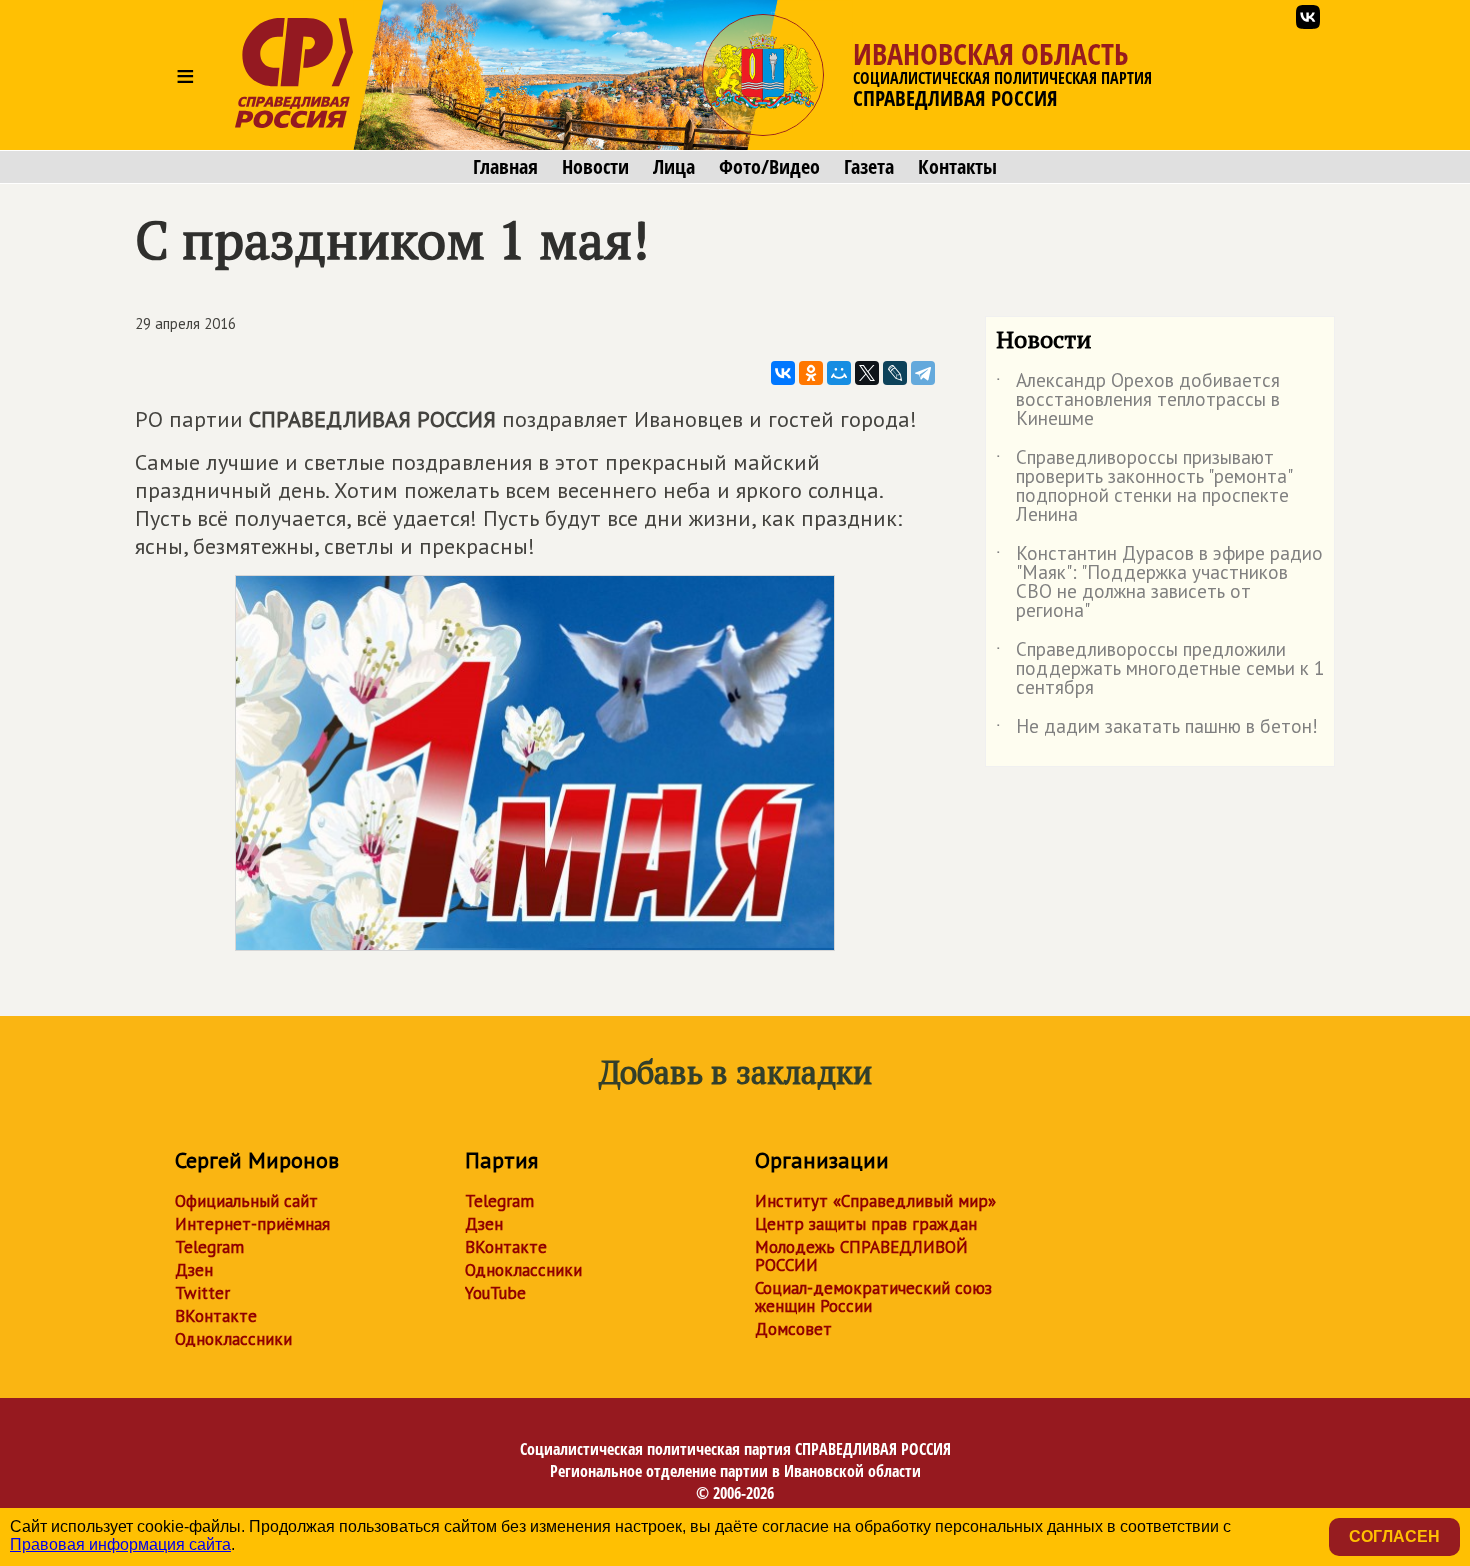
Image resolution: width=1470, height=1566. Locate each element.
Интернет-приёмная (252, 1224)
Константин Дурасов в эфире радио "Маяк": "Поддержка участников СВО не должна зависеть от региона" (1159, 583)
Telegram (209, 1247)
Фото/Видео (769, 167)
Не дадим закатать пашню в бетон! (1157, 730)
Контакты (957, 167)
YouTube (495, 1293)
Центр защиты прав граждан (866, 1224)
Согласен (1394, 1536)
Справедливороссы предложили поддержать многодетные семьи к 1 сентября (1160, 669)
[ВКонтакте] (783, 373)
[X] (867, 373)
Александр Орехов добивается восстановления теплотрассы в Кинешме (1138, 400)
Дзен (194, 1270)
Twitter (202, 1293)
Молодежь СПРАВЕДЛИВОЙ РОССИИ (861, 1256)
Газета (869, 167)
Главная (505, 167)
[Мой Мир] (839, 373)
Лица (674, 167)
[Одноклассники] (811, 373)
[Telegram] (923, 373)
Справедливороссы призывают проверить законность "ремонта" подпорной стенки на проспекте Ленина (1143, 487)
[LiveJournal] (895, 373)
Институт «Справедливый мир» (875, 1201)
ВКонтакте (216, 1316)
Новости (595, 167)
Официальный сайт (246, 1201)
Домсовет (793, 1329)
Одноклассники (233, 1339)
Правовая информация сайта (120, 1544)
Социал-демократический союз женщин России (873, 1297)
